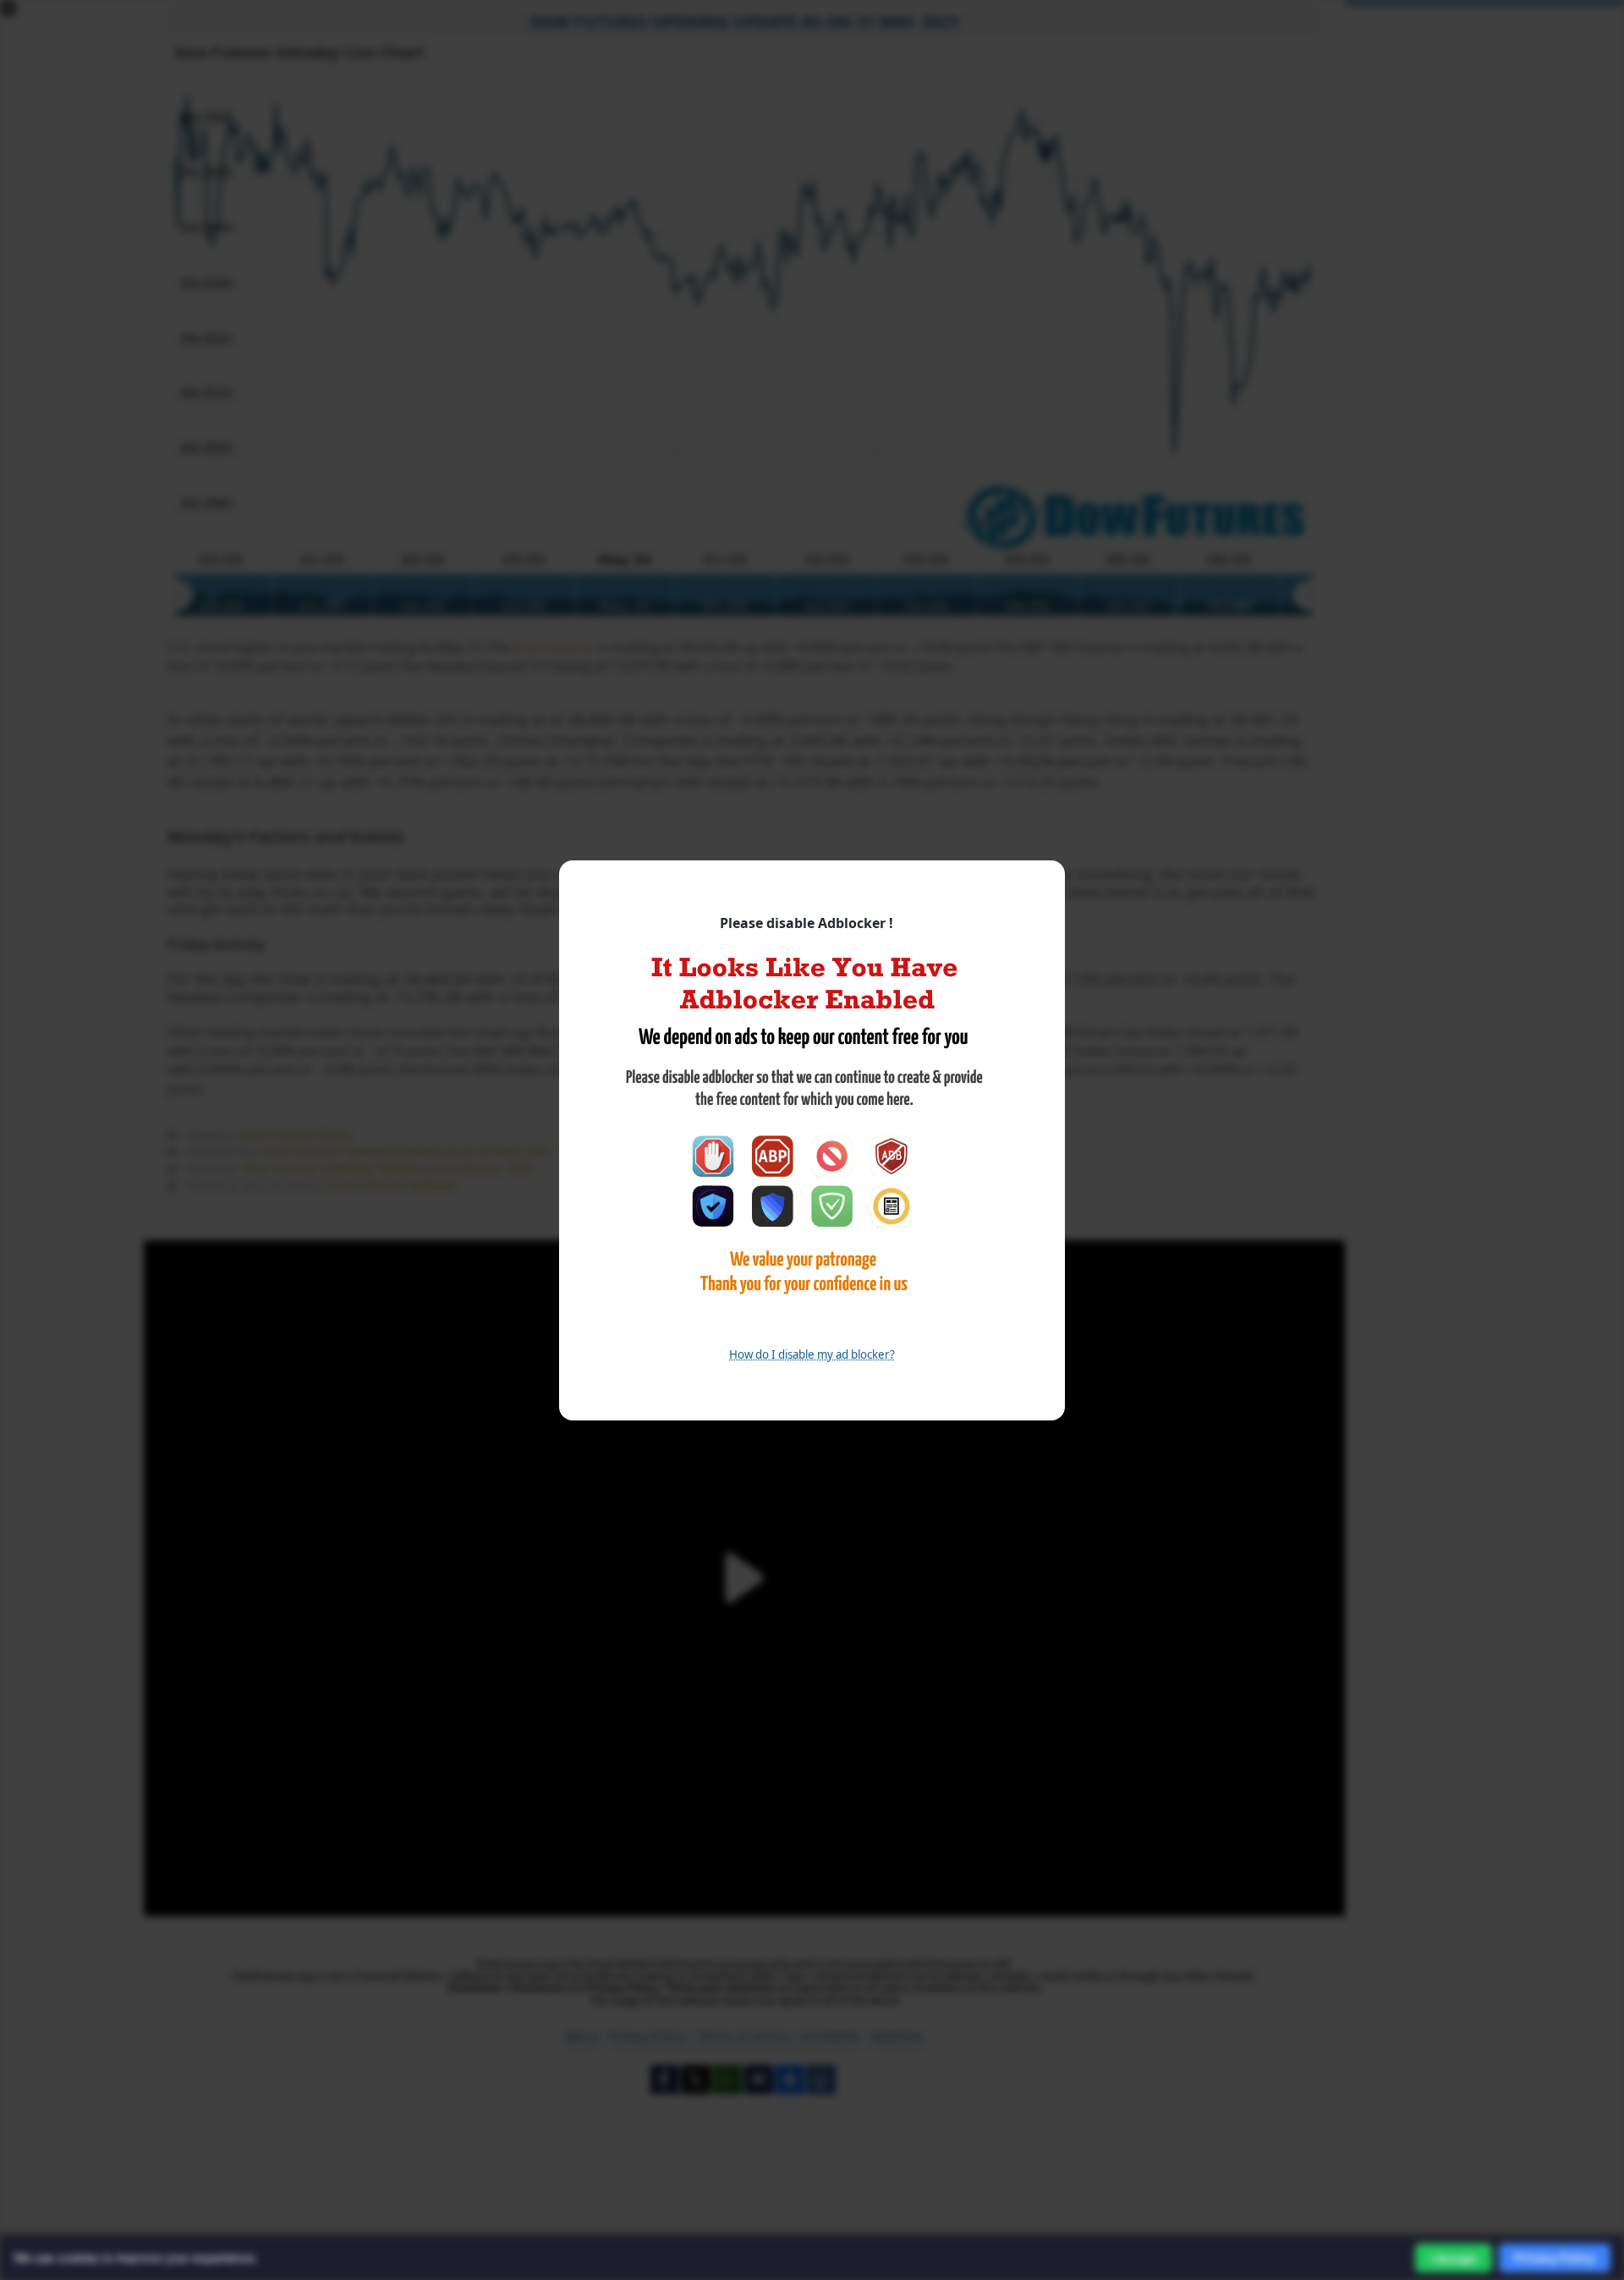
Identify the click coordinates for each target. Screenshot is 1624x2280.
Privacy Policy (1555, 2258)
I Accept (1454, 2258)
